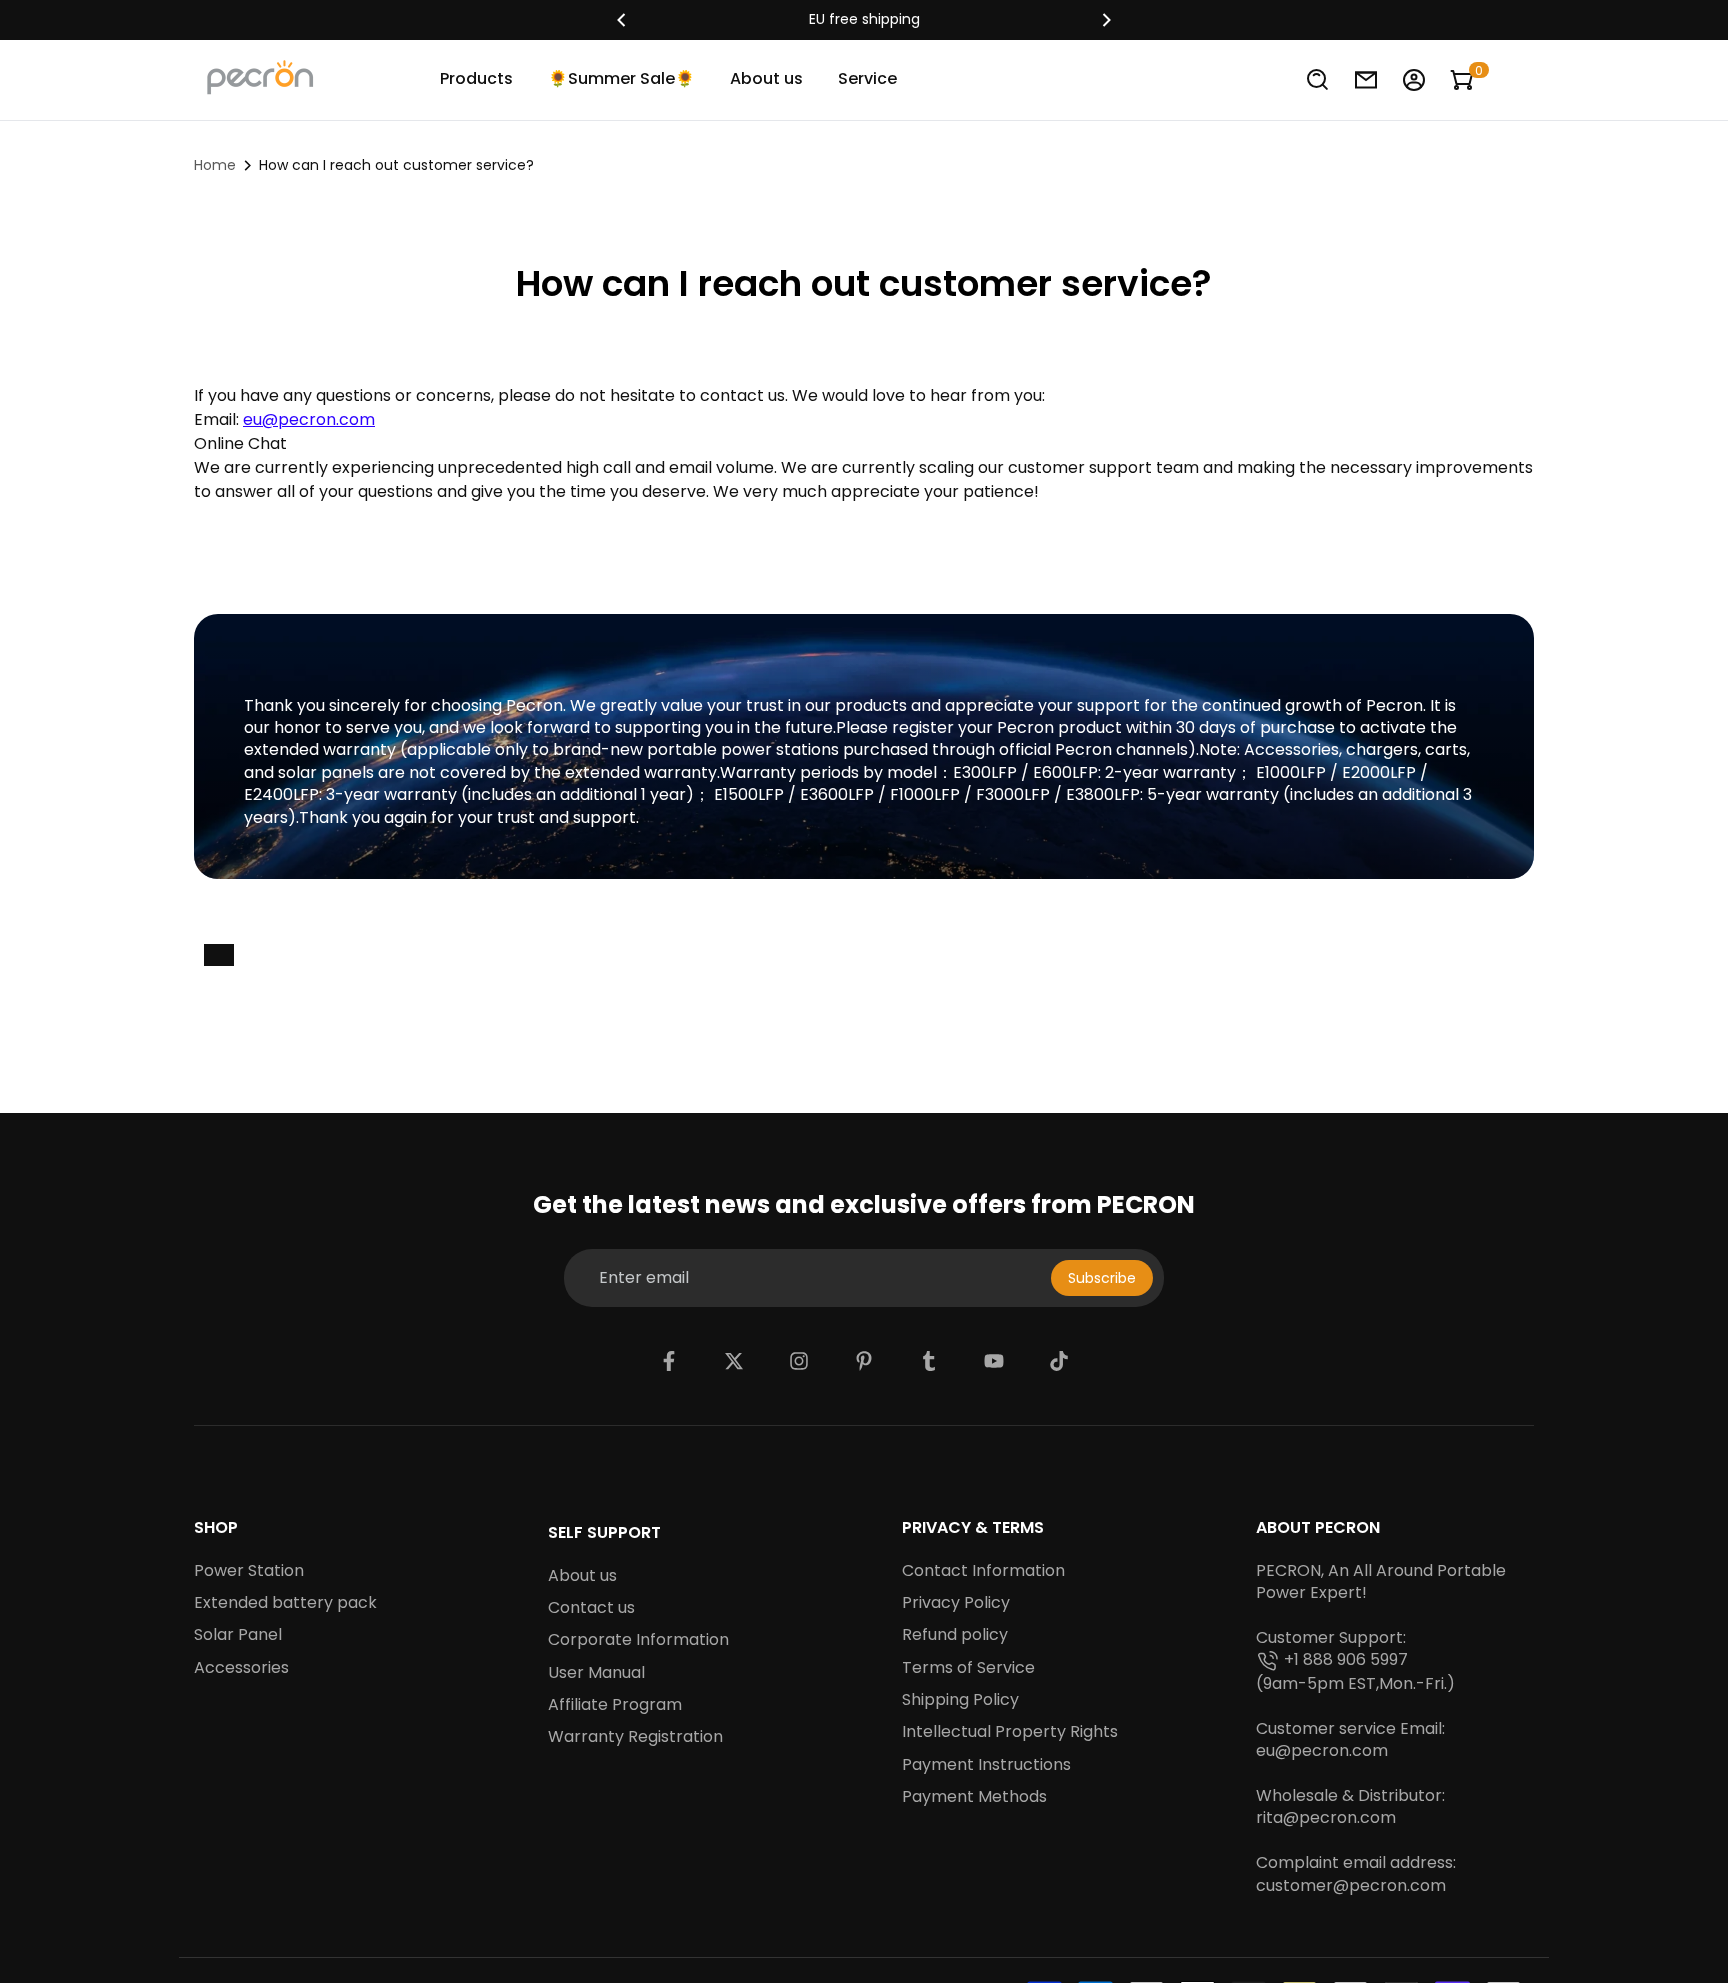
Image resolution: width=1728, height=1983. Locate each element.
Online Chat (240, 443)
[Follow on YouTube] (994, 1361)
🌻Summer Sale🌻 (621, 78)
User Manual (596, 1673)
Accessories (241, 1668)
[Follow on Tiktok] (1059, 1361)
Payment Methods (974, 1797)
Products (476, 78)
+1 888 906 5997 (1346, 1660)
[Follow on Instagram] (799, 1361)
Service (867, 78)
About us (766, 78)
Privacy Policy (956, 1603)
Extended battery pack (285, 1603)
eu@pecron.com (1322, 1751)
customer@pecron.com (1351, 1886)
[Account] (1414, 80)
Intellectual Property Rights (1010, 1732)
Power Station (249, 1571)
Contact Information (983, 1571)
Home (215, 165)
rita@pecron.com (1326, 1818)
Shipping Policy (960, 1700)
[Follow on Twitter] (734, 1361)
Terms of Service (968, 1668)
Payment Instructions (986, 1765)
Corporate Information (638, 1640)
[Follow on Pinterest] (864, 1361)
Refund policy (955, 1635)
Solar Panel (238, 1635)
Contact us (591, 1608)
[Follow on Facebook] (669, 1361)
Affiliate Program (615, 1705)
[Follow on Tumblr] (929, 1361)
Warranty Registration (635, 1737)
